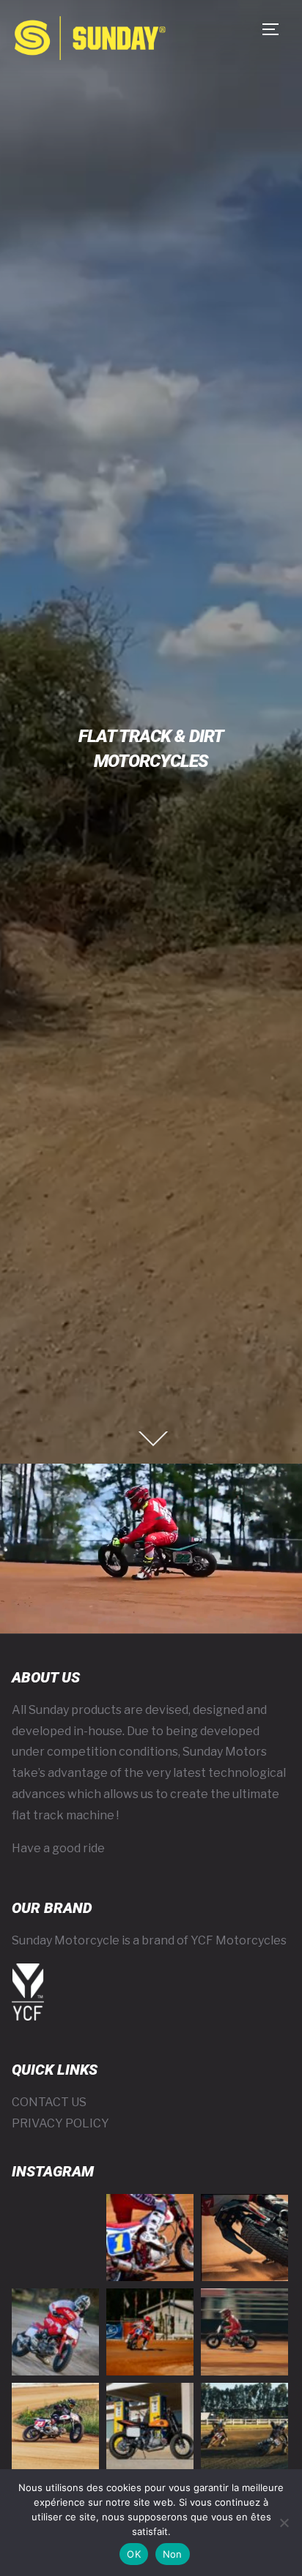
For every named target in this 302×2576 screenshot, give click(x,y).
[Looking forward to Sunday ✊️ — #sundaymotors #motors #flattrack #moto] (244, 2332)
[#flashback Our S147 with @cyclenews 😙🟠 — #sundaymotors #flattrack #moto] (150, 2426)
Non (173, 2554)
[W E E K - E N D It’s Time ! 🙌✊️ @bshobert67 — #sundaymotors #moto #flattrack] (150, 2238)
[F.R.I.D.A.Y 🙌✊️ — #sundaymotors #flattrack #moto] (55, 2332)
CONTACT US (49, 2102)
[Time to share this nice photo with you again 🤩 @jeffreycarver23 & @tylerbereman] (244, 2426)
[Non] (284, 2523)
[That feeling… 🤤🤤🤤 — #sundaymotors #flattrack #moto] (244, 2238)
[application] (151, 1549)
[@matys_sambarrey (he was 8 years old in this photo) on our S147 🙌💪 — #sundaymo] (55, 2426)
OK (134, 2554)
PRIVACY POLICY (60, 2123)
